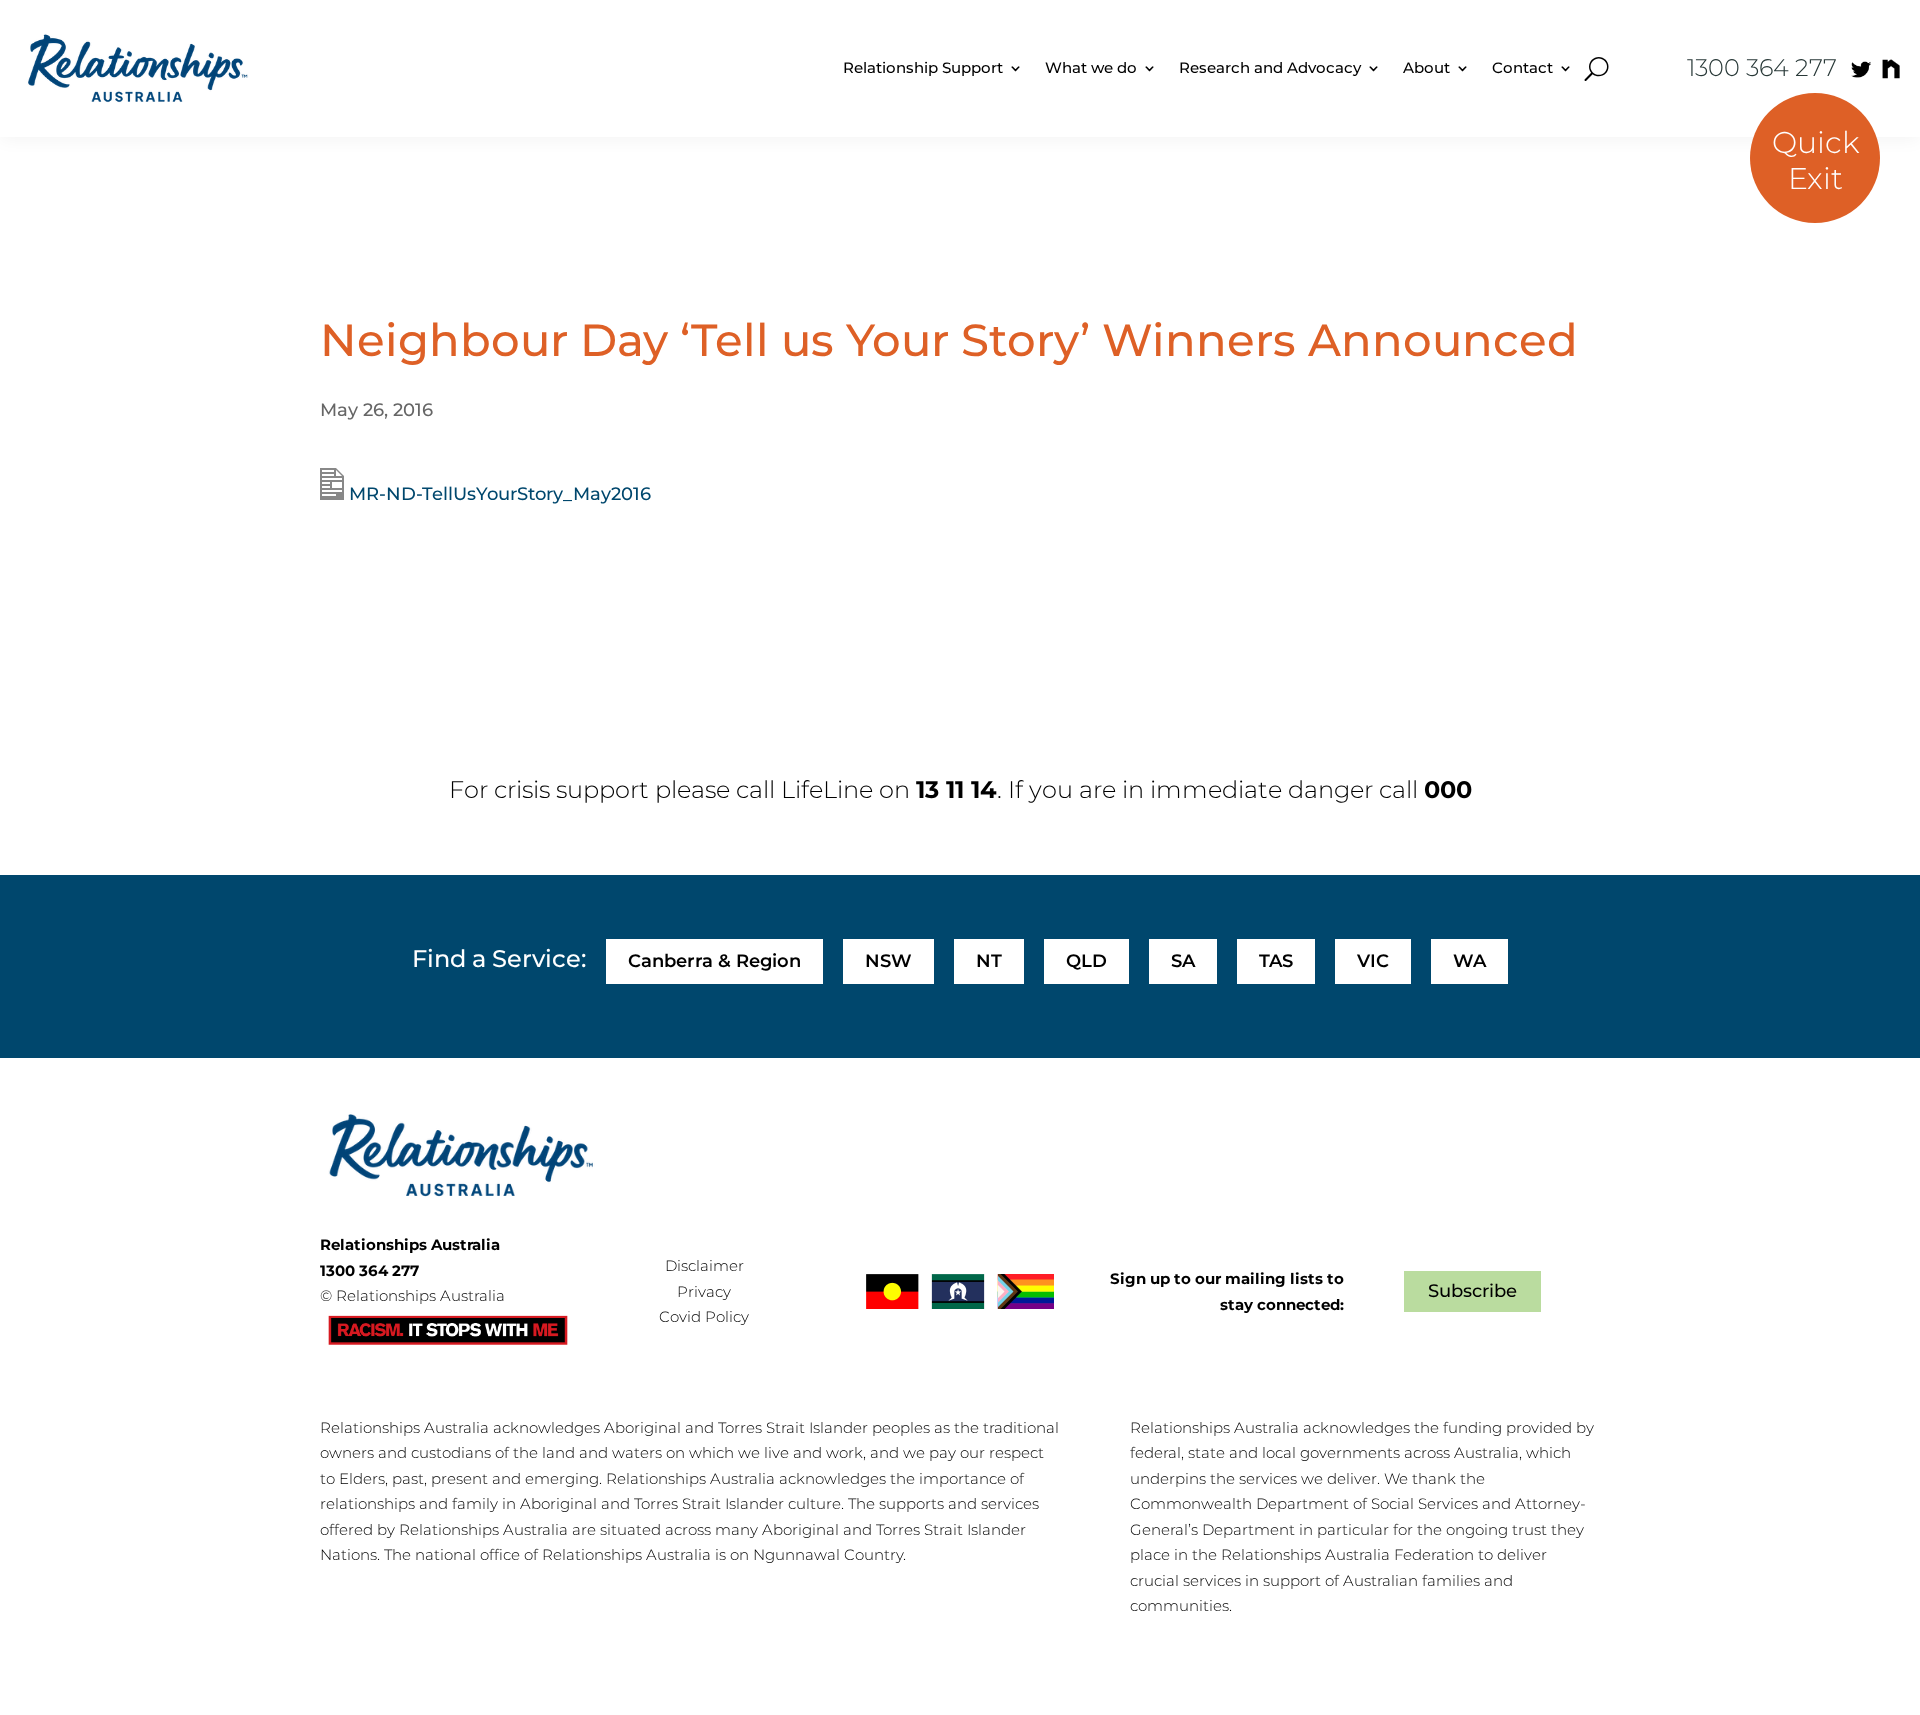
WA (1469, 961)
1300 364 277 (1762, 67)
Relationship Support (923, 67)
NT (989, 961)
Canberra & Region (714, 961)
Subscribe (1472, 1291)
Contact (1522, 67)
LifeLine (827, 789)
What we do (1091, 67)
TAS (1276, 961)
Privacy (704, 1291)
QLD (1086, 961)
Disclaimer (704, 1265)
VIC (1373, 961)
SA (1183, 961)
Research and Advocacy (1270, 67)
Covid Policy (704, 1316)
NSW (888, 961)
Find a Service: (499, 958)
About (1426, 67)
